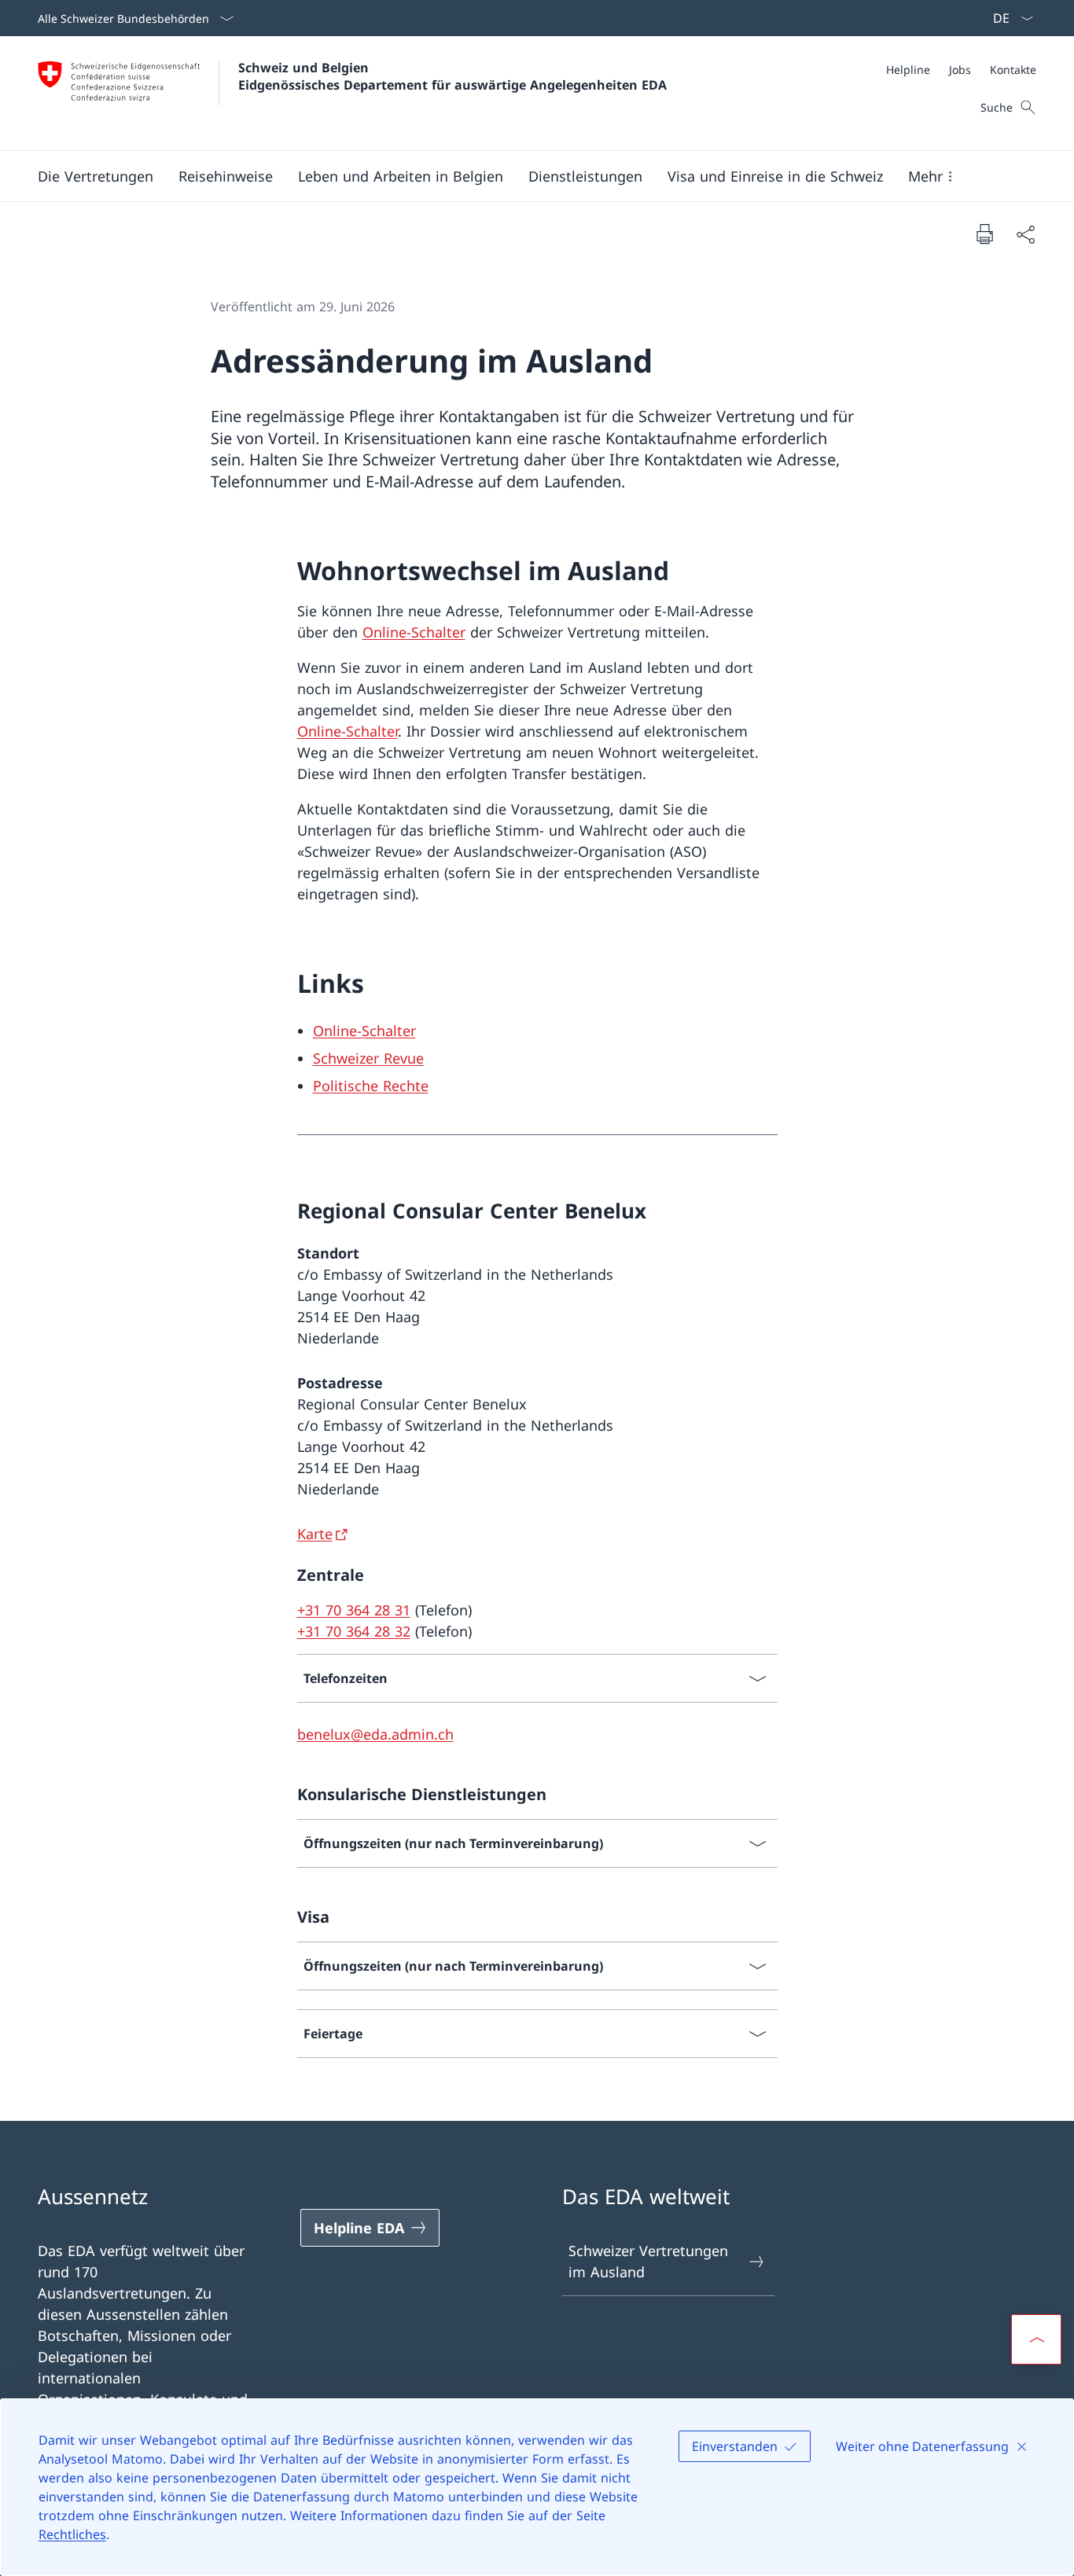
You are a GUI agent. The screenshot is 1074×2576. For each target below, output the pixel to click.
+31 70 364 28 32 (354, 1631)
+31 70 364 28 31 (354, 1610)
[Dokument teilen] (1025, 234)
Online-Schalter (414, 632)
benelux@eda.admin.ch (375, 1734)
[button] (96, 176)
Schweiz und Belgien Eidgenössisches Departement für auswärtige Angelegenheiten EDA (452, 76)
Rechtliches (72, 2534)
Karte (315, 1534)
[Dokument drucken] (984, 233)
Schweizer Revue (368, 1058)
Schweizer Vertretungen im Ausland (648, 2261)
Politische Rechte (371, 1086)
